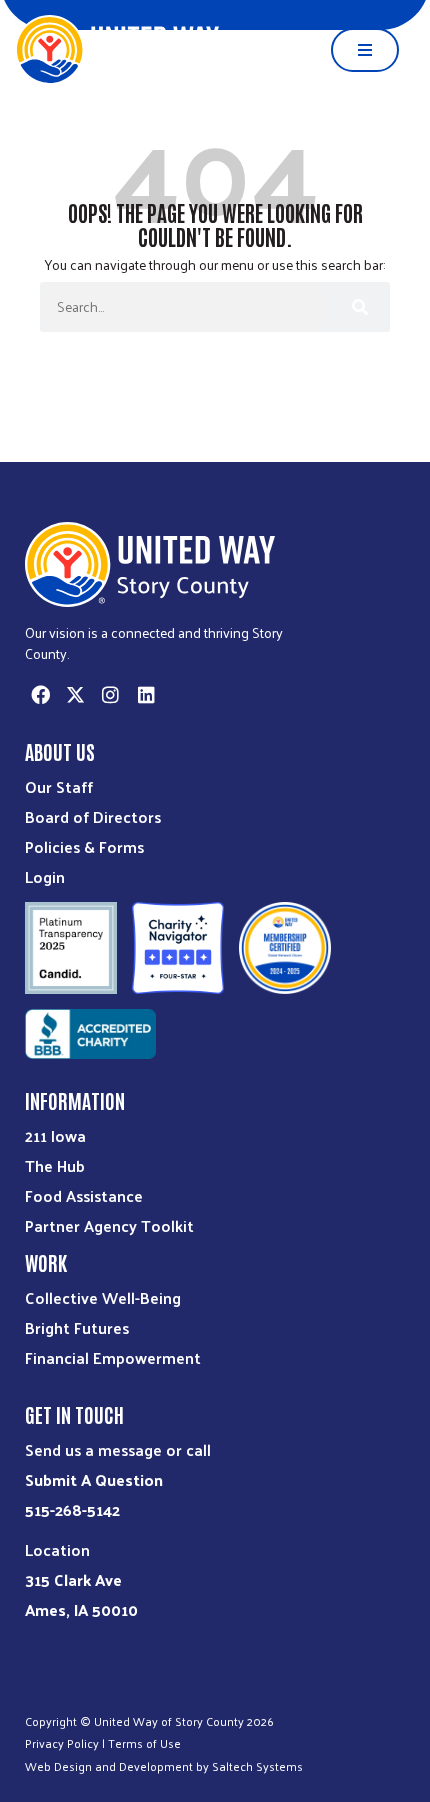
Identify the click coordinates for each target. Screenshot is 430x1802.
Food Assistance (84, 1195)
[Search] (358, 307)
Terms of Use (144, 1743)
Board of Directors (93, 816)
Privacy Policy (62, 1743)
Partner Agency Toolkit (109, 1225)
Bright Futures (77, 1327)
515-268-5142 (72, 1509)
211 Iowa (55, 1135)
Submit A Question (94, 1479)
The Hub (55, 1165)
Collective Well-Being (103, 1297)
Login (45, 876)
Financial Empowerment (113, 1357)
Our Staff (59, 786)
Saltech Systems (257, 1766)
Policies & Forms (84, 846)
